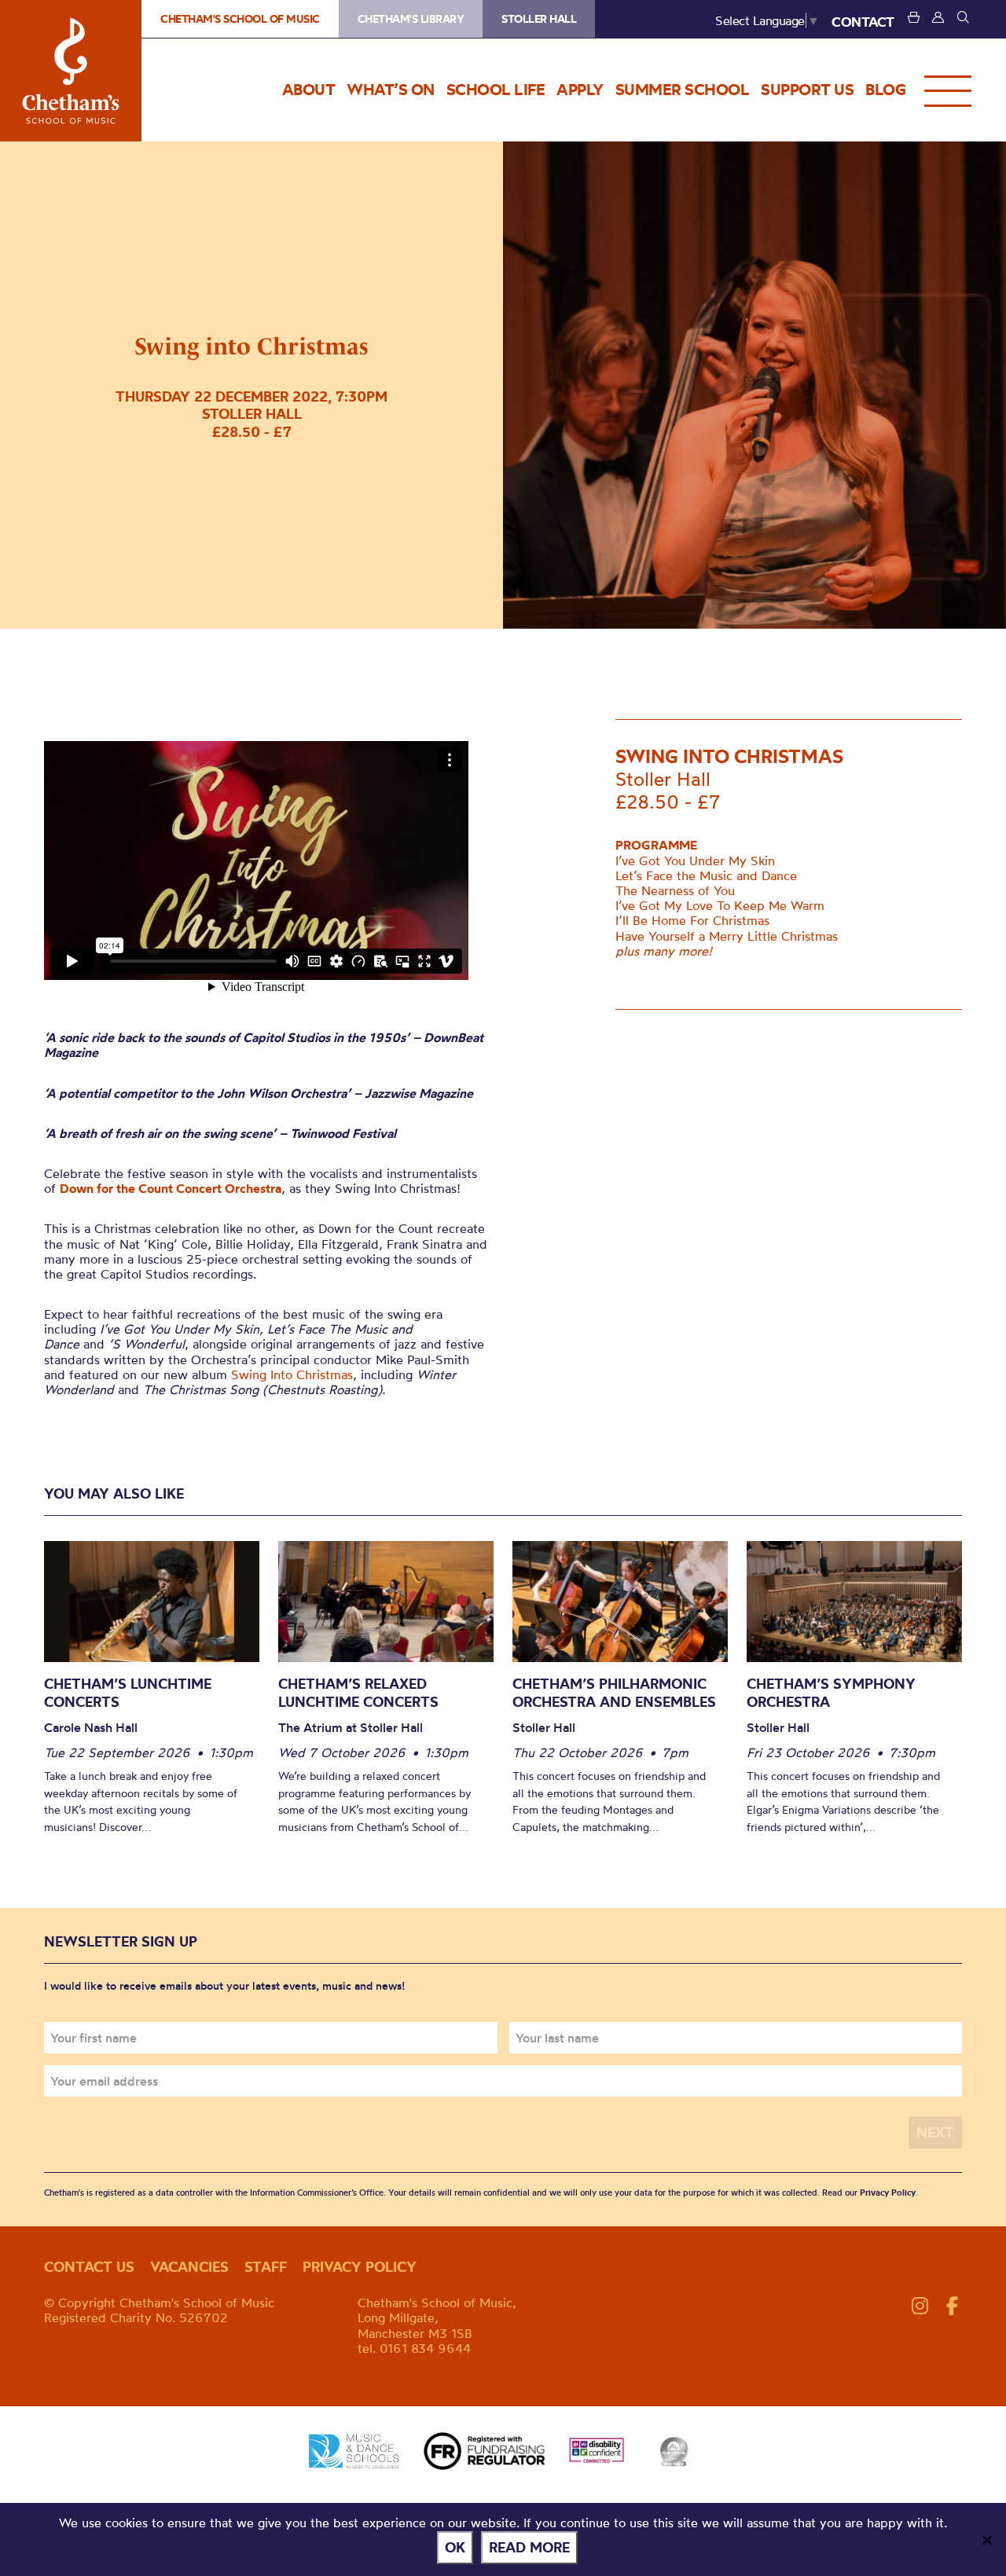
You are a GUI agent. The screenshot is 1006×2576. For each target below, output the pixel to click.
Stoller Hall (539, 19)
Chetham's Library (411, 19)
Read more (529, 2547)
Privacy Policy (888, 2193)
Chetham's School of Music (71, 71)
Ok (455, 2547)
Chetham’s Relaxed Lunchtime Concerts (358, 1693)
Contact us (89, 2267)
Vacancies (189, 2267)
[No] (986, 2540)
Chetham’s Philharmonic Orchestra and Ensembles (614, 1693)
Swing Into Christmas (292, 1374)
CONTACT (863, 22)
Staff (266, 2267)
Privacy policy (360, 2267)
